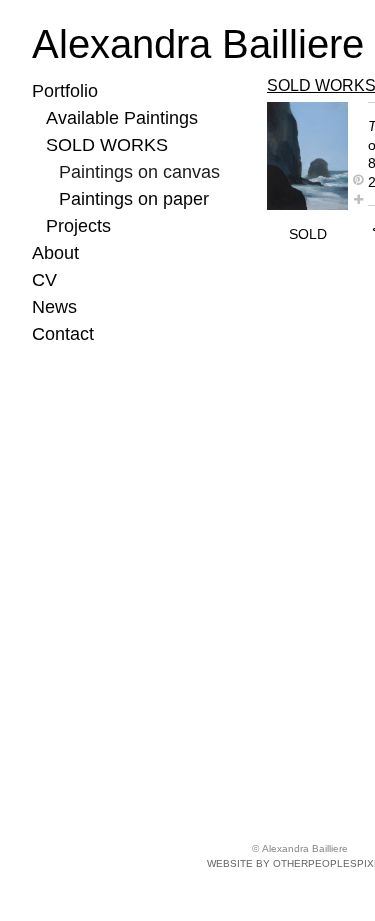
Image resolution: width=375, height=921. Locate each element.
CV (44, 280)
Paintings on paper (134, 199)
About (55, 253)
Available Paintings (122, 118)
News (54, 307)
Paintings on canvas (139, 172)
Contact (63, 334)
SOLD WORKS (107, 145)
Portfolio (65, 91)
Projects (78, 226)
